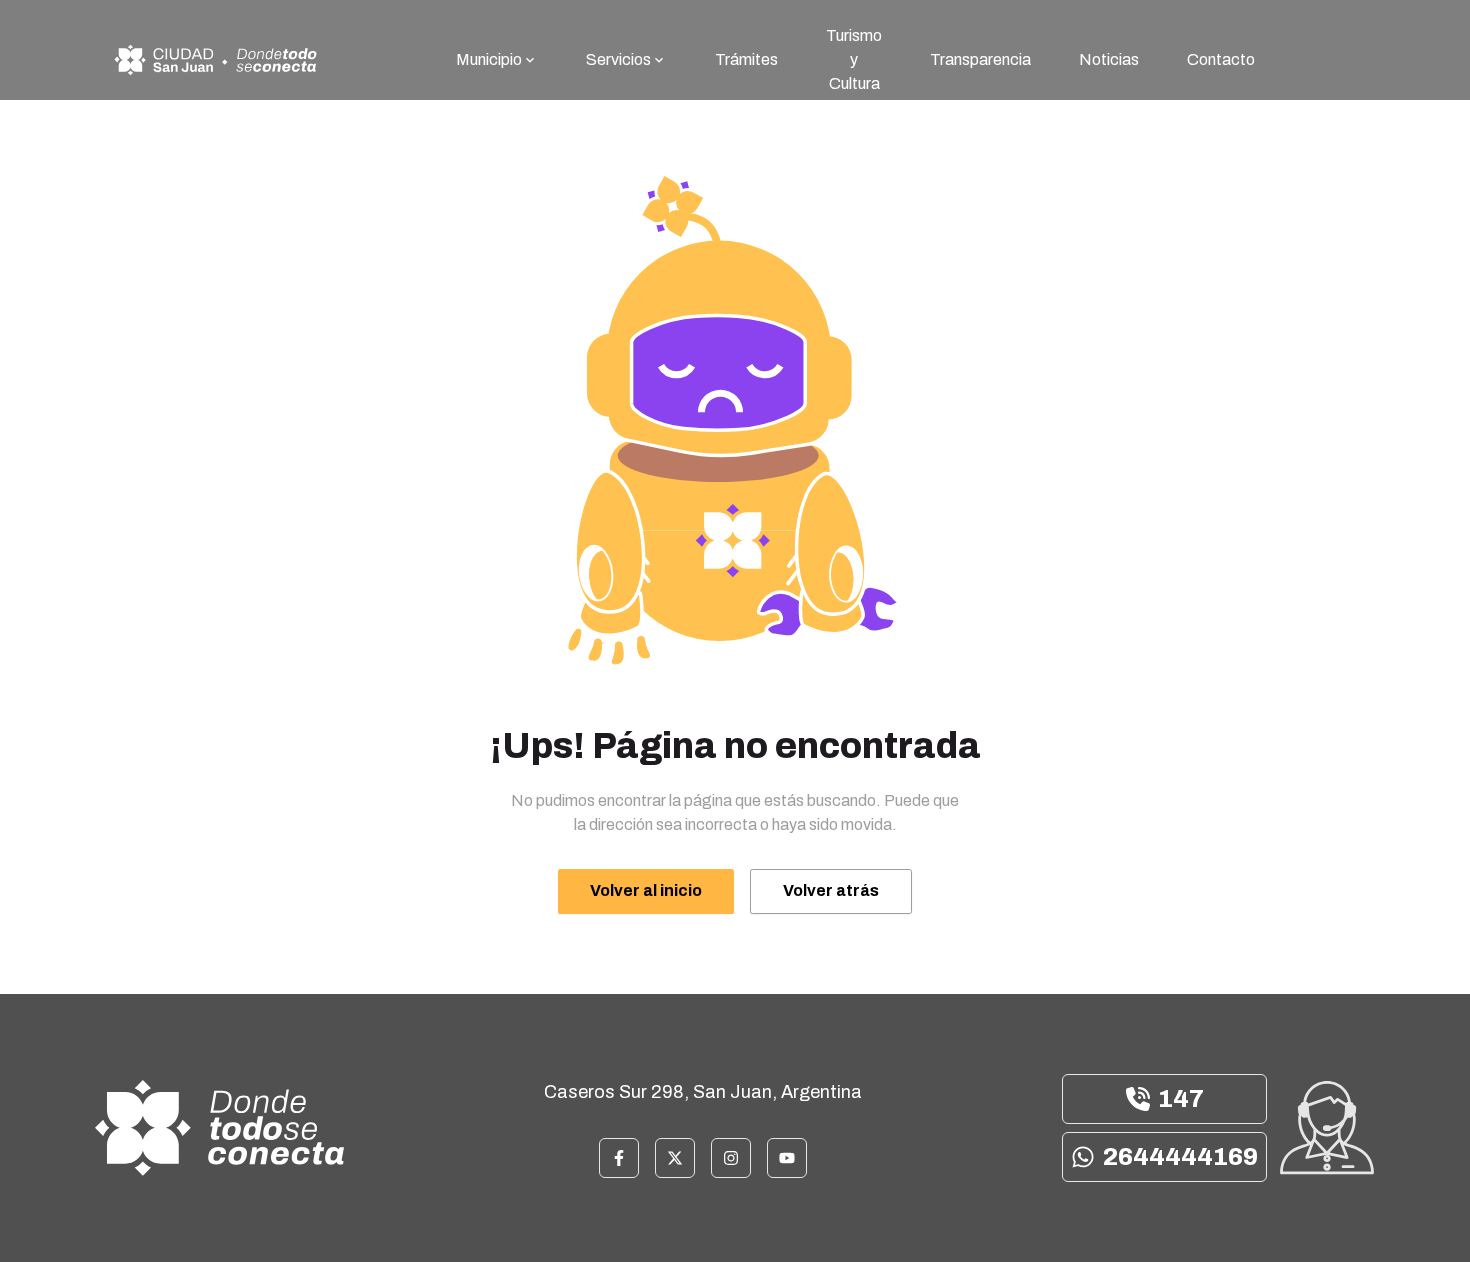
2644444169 (1180, 1157)
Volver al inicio (646, 890)
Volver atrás (831, 890)
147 (1181, 1099)
